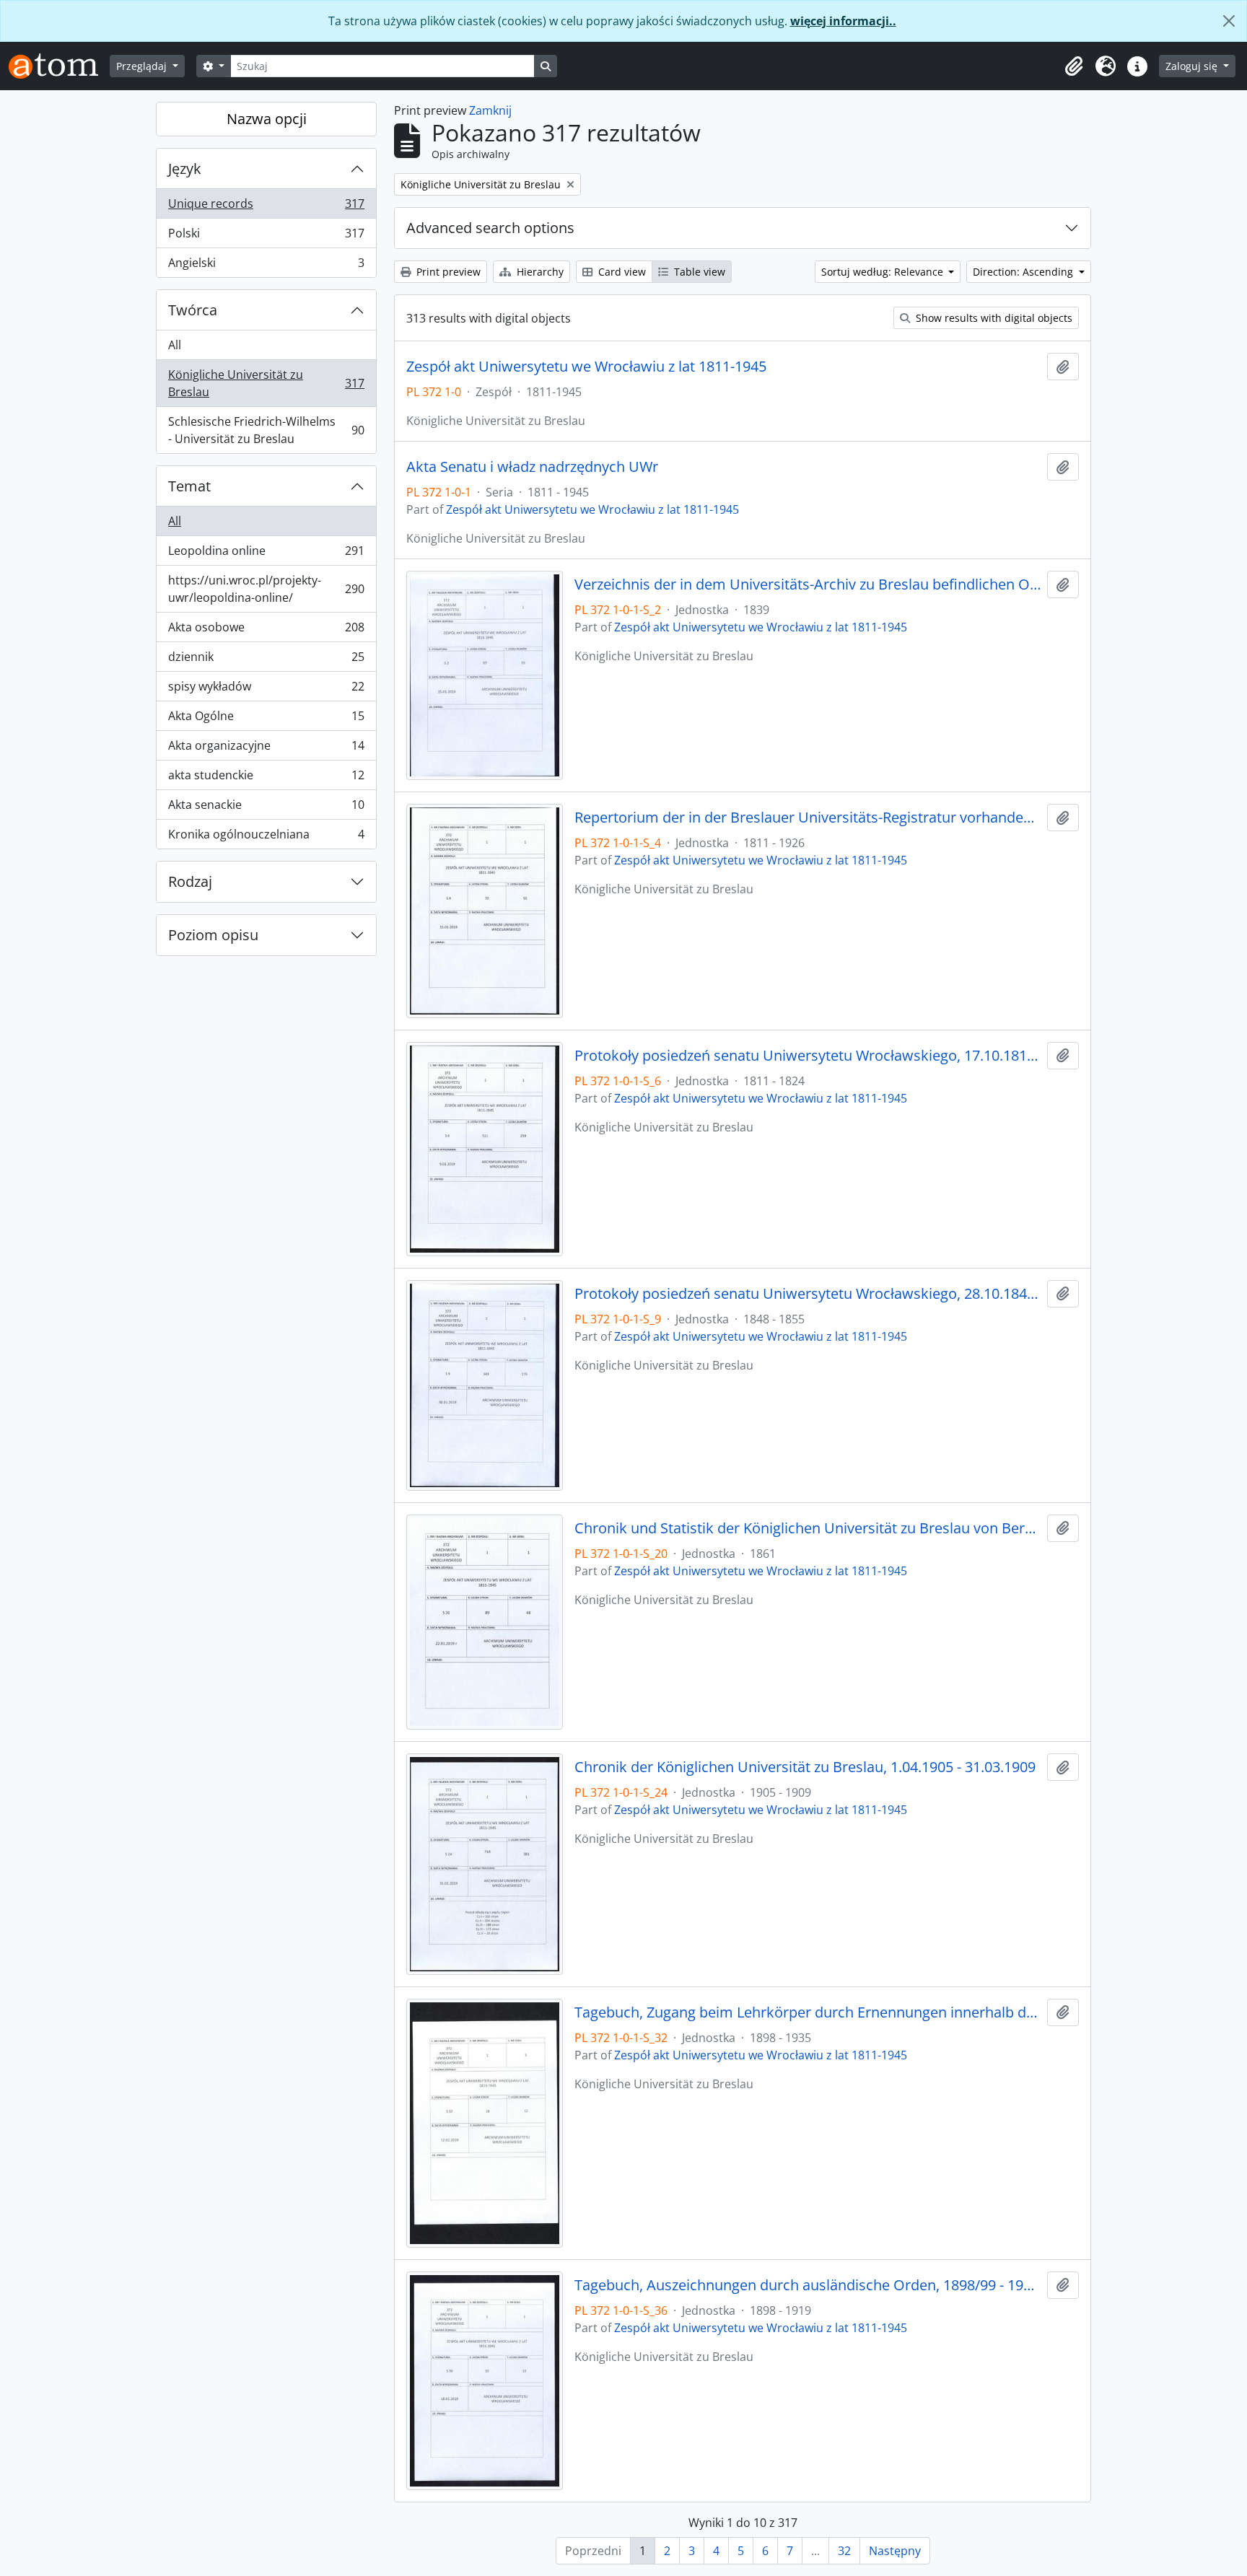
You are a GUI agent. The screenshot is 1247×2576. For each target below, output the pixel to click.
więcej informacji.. (843, 21)
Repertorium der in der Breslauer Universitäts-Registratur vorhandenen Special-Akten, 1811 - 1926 (808, 818)
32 (844, 2551)
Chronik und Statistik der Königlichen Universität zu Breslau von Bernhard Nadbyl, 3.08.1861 (808, 1528)
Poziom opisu (213, 935)
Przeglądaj (143, 66)
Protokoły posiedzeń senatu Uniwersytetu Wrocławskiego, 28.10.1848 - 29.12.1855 (808, 1294)
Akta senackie (266, 808)
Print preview (447, 272)
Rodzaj (190, 881)
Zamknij (490, 110)
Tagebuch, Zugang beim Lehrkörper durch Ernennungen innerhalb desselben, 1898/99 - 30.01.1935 (808, 2012)
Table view (698, 272)
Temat (189, 486)
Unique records (266, 207)
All (175, 345)
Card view (621, 272)
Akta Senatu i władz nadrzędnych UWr (532, 467)
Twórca (193, 310)
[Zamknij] (1229, 21)
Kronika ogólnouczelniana (266, 837)
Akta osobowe (266, 631)
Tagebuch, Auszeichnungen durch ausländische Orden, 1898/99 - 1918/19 (808, 2285)
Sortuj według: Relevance (884, 272)
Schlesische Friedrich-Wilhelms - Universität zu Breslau (266, 430)
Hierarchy (539, 272)
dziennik (266, 660)
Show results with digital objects (993, 318)
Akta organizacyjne (266, 749)
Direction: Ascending (1024, 272)
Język (185, 168)
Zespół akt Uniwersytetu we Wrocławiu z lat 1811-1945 (586, 367)
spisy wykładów (266, 690)
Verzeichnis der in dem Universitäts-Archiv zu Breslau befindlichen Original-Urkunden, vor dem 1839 (808, 584)
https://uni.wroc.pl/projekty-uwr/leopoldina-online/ (266, 589)
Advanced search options (490, 228)
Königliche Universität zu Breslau (266, 383)
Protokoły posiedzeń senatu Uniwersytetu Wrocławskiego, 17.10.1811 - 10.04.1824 (808, 1056)
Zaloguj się (1193, 66)
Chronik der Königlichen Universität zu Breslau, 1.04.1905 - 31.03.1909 (805, 1767)
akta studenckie (266, 779)
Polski (266, 237)
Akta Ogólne (266, 719)
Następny (895, 2551)
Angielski (266, 266)
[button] (1074, 66)
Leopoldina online (266, 554)
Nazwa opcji (267, 119)
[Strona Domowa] (59, 66)
